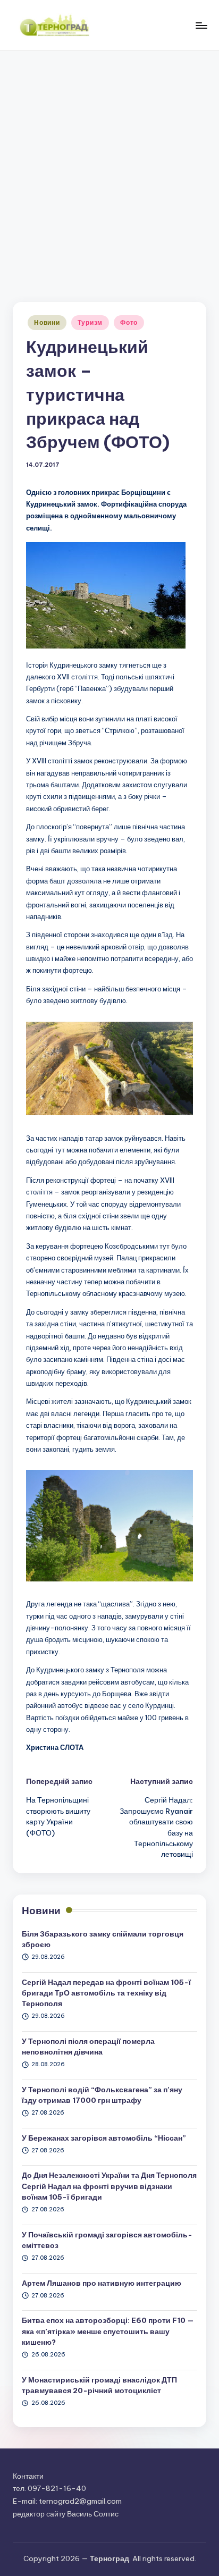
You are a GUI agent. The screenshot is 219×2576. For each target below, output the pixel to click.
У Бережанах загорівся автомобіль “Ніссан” (104, 2138)
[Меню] (201, 25)
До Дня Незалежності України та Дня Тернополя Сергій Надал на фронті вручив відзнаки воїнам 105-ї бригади (109, 2186)
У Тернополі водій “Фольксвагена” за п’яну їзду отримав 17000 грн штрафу (102, 2095)
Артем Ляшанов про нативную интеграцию (102, 2283)
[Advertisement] (109, 166)
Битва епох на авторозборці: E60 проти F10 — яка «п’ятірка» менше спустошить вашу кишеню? (108, 2331)
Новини (47, 322)
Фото (129, 322)
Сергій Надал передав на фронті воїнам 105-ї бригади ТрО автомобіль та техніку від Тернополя (106, 1993)
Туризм (90, 322)
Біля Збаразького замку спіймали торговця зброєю (103, 1939)
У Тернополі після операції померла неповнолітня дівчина (88, 2047)
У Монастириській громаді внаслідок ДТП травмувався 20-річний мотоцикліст (99, 2385)
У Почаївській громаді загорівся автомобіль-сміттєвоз (107, 2240)
